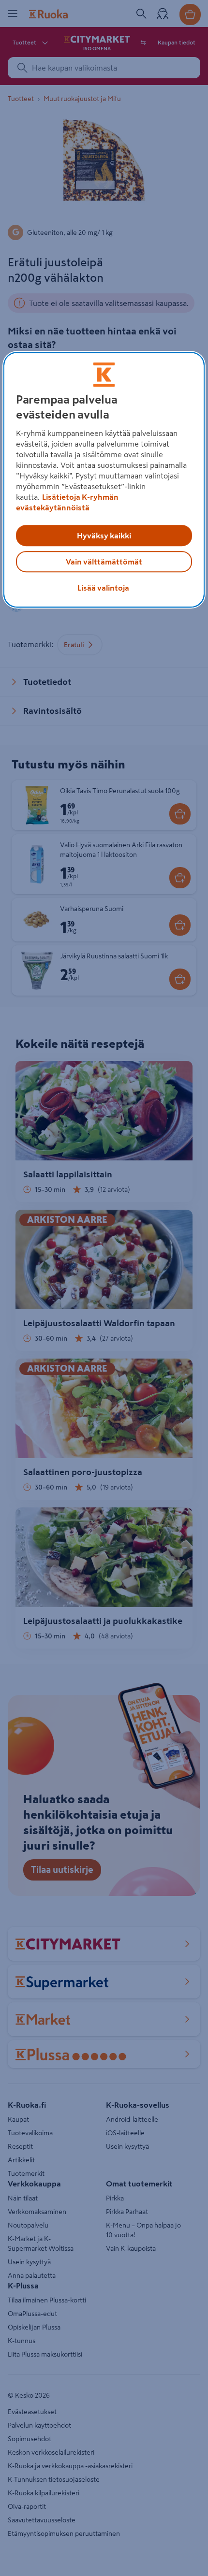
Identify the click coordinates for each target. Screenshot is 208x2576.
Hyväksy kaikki (104, 536)
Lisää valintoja (103, 588)
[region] (104, 480)
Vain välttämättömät (104, 562)
